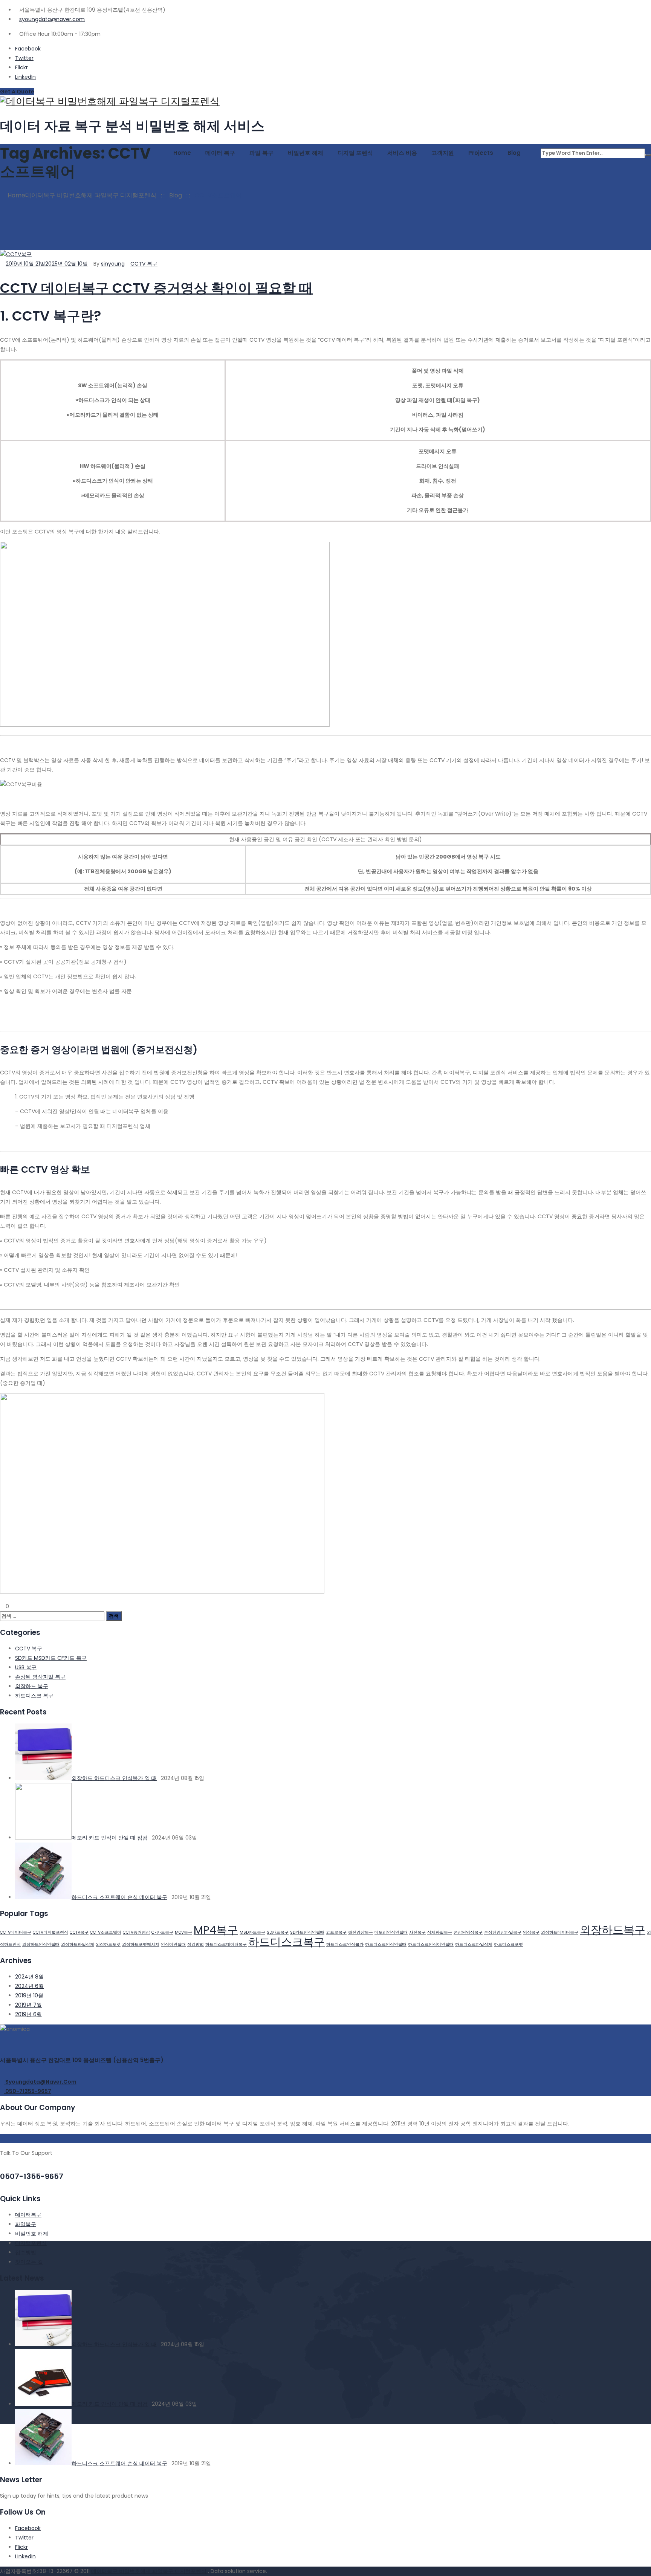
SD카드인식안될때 (307, 1932)
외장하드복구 (613, 1930)
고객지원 (443, 153)
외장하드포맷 (108, 1944)
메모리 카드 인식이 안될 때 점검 (110, 1838)
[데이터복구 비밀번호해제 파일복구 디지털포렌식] (325, 102)
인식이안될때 (173, 1944)
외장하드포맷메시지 (141, 1944)
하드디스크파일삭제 (474, 1944)
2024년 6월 (29, 1986)
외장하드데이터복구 (560, 1932)
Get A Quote (17, 92)
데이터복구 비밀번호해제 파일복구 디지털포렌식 (150, 2571)
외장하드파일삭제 (78, 1944)
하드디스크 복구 (34, 1696)
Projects (481, 153)
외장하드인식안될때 (41, 1944)
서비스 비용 (402, 153)
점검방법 (196, 1944)
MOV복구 (183, 1932)
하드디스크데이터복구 (226, 1944)
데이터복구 (28, 2215)
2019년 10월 (29, 1995)
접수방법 (26, 2252)
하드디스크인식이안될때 (431, 1944)
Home (182, 153)
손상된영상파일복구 (503, 1932)
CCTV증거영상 (136, 1932)
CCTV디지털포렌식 (50, 1932)
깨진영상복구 (361, 1932)
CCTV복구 (79, 1932)
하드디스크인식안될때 (386, 1944)
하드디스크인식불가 (345, 1944)
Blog (514, 153)
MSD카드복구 (252, 1932)
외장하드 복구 (32, 1686)
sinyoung (113, 264)
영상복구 (531, 1932)
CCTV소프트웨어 (106, 1932)
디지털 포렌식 (355, 153)
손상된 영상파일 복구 (40, 1677)
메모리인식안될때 (391, 1932)
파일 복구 (261, 153)
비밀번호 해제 (306, 153)
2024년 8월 (29, 1977)
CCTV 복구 (144, 264)
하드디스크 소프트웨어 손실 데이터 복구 (119, 1897)
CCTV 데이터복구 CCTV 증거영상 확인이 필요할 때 (156, 288)
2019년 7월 (28, 2005)
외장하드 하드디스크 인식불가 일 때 (114, 1778)
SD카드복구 (278, 1932)
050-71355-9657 (28, 2091)
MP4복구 (216, 1930)
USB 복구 (26, 1667)
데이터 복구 (220, 153)
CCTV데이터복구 (16, 1932)
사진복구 (417, 1932)
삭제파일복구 (440, 1932)
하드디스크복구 (287, 1942)
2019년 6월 (28, 2014)
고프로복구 (336, 1932)
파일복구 (26, 2224)
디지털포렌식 (31, 2243)
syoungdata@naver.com (52, 19)
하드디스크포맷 (508, 1944)
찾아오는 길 (29, 2262)
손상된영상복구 (468, 1932)
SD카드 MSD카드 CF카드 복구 (51, 1658)
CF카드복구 (162, 1932)
